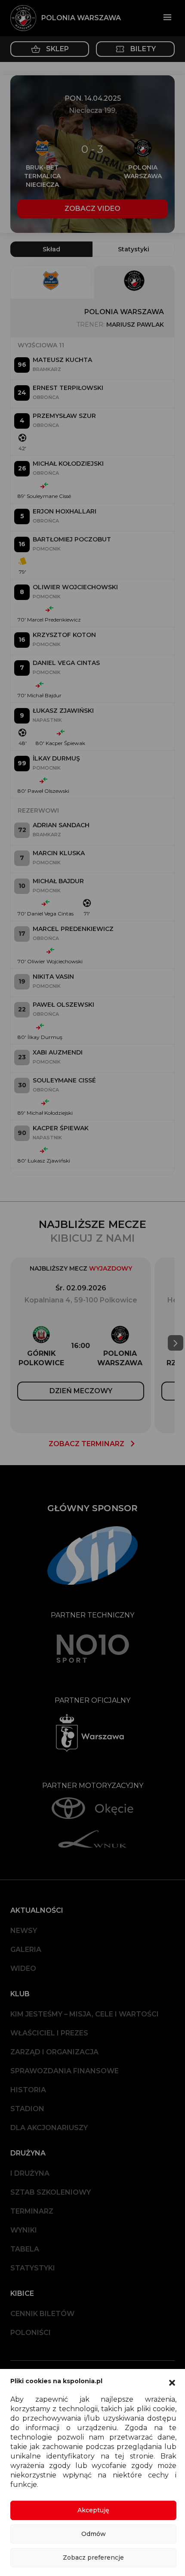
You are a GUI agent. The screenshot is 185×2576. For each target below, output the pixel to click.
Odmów (94, 2534)
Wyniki (24, 2230)
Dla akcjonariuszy (49, 2128)
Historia (28, 2090)
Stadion (27, 2109)
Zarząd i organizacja (54, 2052)
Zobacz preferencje (93, 2557)
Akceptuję (93, 2510)
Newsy (24, 1931)
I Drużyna (30, 2173)
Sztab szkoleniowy (51, 2192)
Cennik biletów (42, 2314)
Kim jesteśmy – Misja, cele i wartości (85, 2014)
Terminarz (32, 2211)
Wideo (23, 1968)
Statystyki (33, 2268)
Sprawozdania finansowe (65, 2071)
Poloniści (31, 2333)
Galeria (26, 1950)
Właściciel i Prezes (49, 2033)
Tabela (25, 2249)
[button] (172, 2382)
